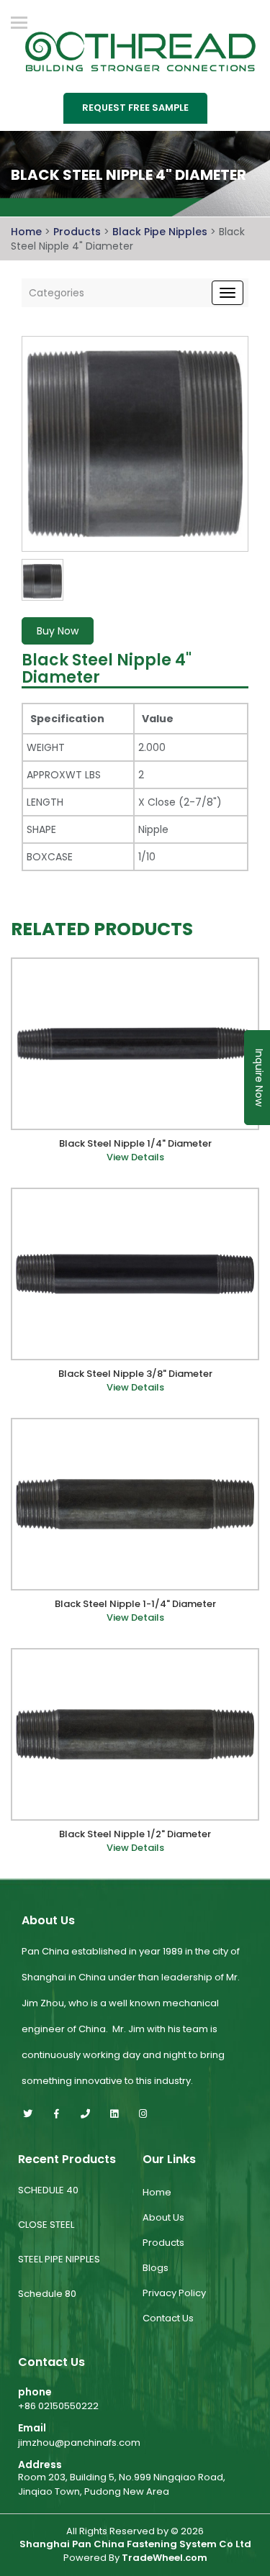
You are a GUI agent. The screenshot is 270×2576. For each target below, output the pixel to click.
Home (26, 232)
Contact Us (168, 2318)
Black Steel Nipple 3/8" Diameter (135, 1374)
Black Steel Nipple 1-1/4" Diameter (135, 1604)
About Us (163, 2217)
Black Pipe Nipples (161, 232)
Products (77, 232)
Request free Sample (135, 108)
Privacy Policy (174, 2293)
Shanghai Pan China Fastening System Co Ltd (135, 2544)
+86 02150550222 (58, 2406)
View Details (135, 1157)
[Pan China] (135, 49)
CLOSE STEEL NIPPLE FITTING (50, 2236)
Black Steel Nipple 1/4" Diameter (135, 1144)
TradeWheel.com (165, 2558)
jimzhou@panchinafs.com (79, 2443)
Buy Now (58, 631)
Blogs (156, 2268)
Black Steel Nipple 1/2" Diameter (135, 1834)
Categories (57, 293)
